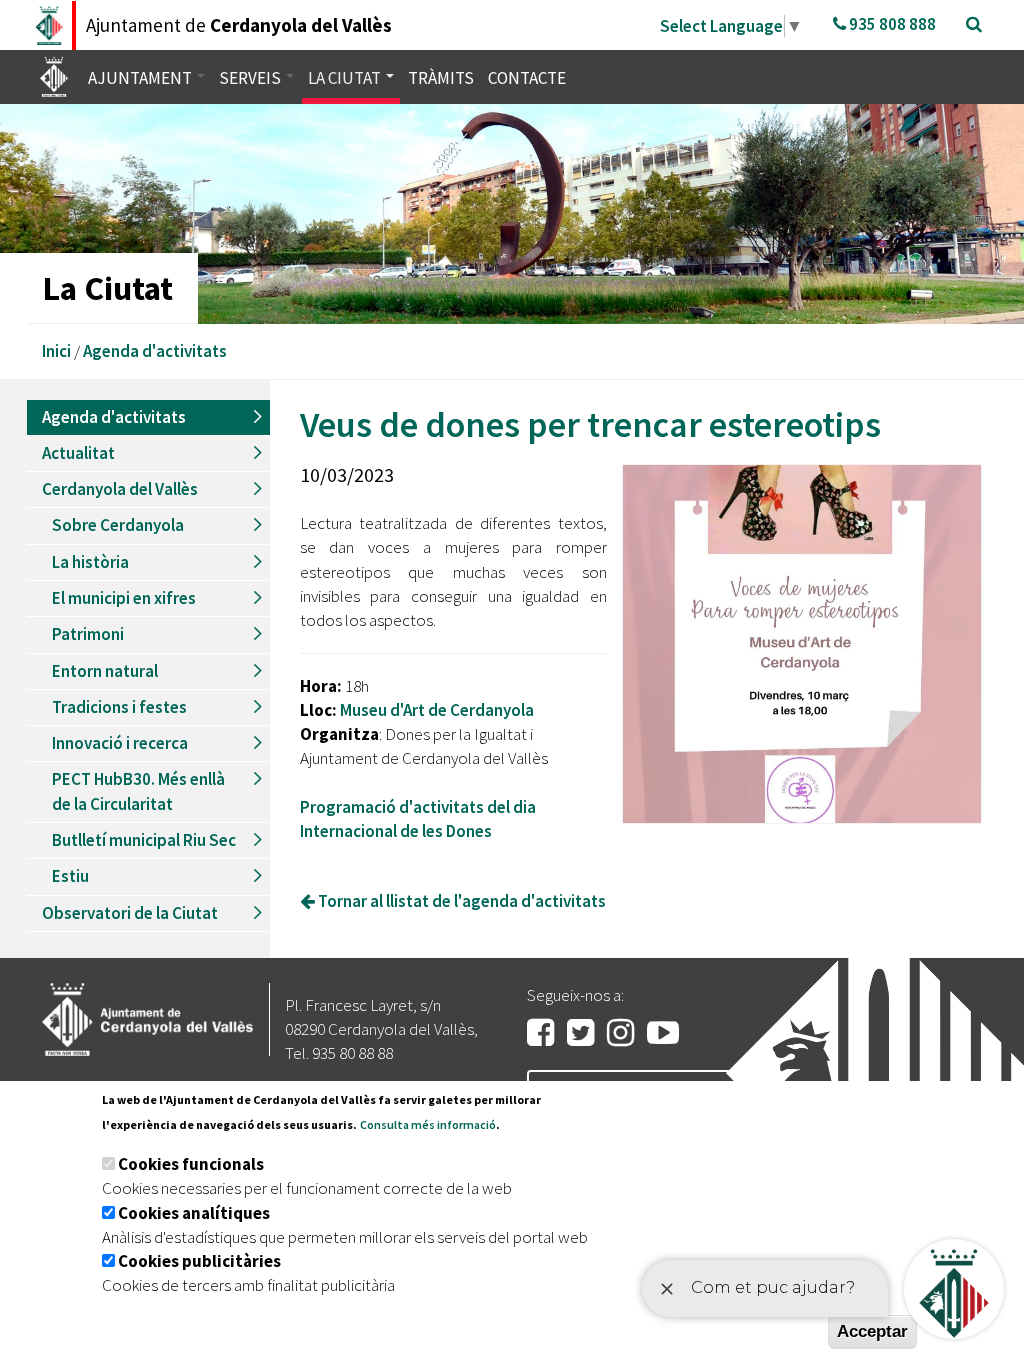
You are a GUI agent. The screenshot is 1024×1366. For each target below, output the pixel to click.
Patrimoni (88, 634)
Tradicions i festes (119, 707)
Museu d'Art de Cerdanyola (437, 710)
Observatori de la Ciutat (130, 913)
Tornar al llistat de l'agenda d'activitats (460, 901)
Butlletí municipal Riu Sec (144, 840)
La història (90, 562)
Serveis (251, 78)
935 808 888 (891, 24)
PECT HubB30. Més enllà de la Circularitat (138, 791)
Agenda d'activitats (155, 351)
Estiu (70, 876)
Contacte (527, 78)
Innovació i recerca (120, 743)
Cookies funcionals (191, 1164)
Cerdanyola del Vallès (120, 489)
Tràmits (441, 78)
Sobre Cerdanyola (118, 525)
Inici (56, 351)
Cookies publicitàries (199, 1261)
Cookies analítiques (194, 1213)
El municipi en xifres (124, 598)
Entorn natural (105, 671)
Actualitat (78, 453)
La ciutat (346, 78)
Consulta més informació (428, 1124)
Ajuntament (141, 78)
